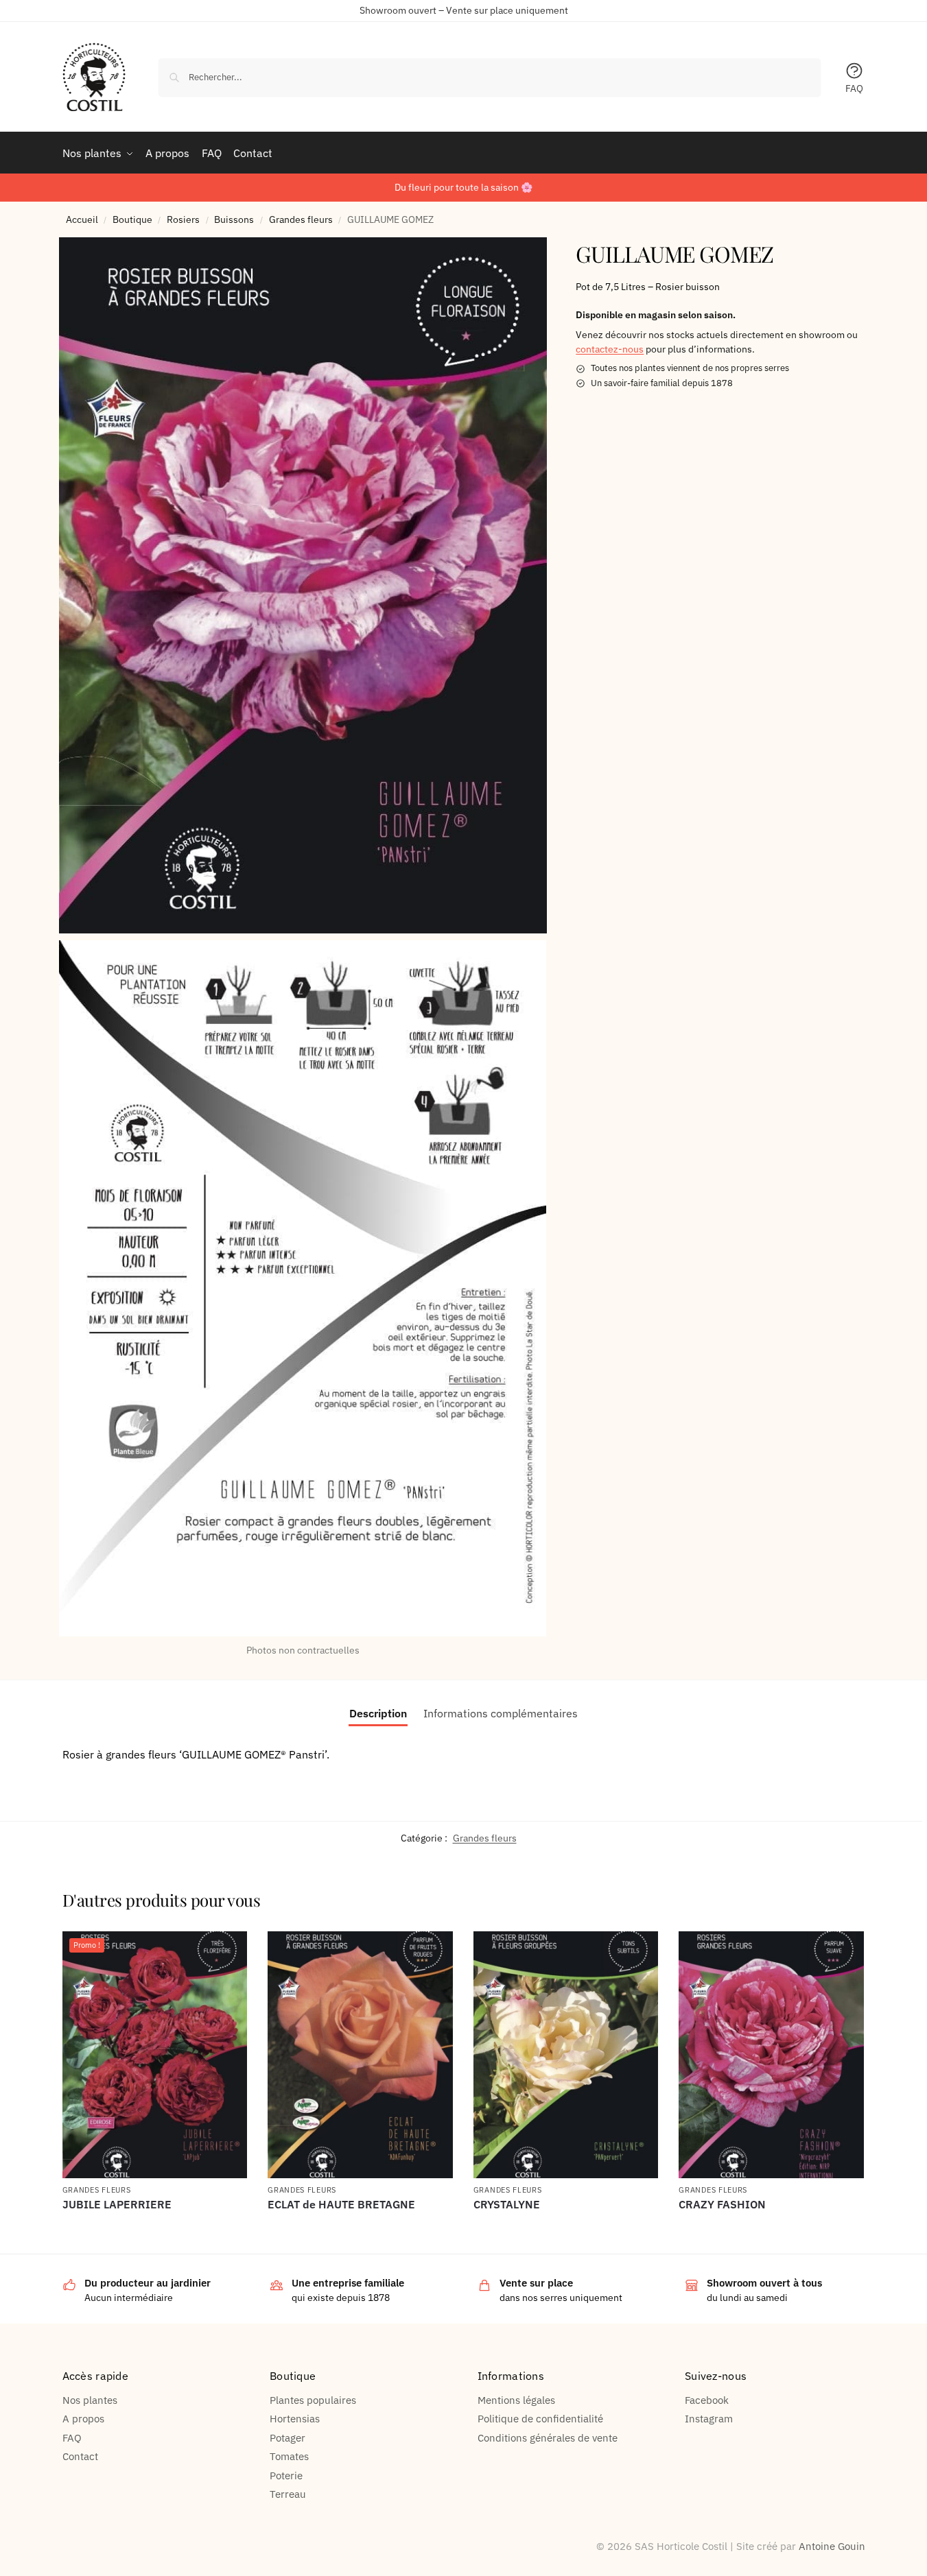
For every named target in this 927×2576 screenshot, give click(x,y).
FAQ (854, 88)
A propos (83, 2419)
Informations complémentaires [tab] (501, 1713)
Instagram (709, 2419)
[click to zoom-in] (303, 585)
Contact (80, 2456)
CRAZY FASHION (722, 2205)
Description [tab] (378, 1713)
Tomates (289, 2456)
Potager (288, 2438)
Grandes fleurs (301, 219)
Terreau (288, 2494)
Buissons (234, 219)
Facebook (707, 2400)
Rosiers (183, 219)
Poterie (286, 2476)
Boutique (132, 219)
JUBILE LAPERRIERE (117, 2205)
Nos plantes (90, 2400)
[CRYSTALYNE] (566, 2055)
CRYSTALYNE (507, 2205)
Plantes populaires (313, 2400)
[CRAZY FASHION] (771, 2055)
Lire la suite (155, 2228)
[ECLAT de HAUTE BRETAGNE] (360, 2055)
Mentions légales (516, 2400)
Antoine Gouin (832, 2546)
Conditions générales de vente (548, 2438)
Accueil (82, 219)
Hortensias (295, 2419)
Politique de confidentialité (540, 2419)
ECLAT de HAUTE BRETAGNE (341, 2205)
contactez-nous (610, 349)
